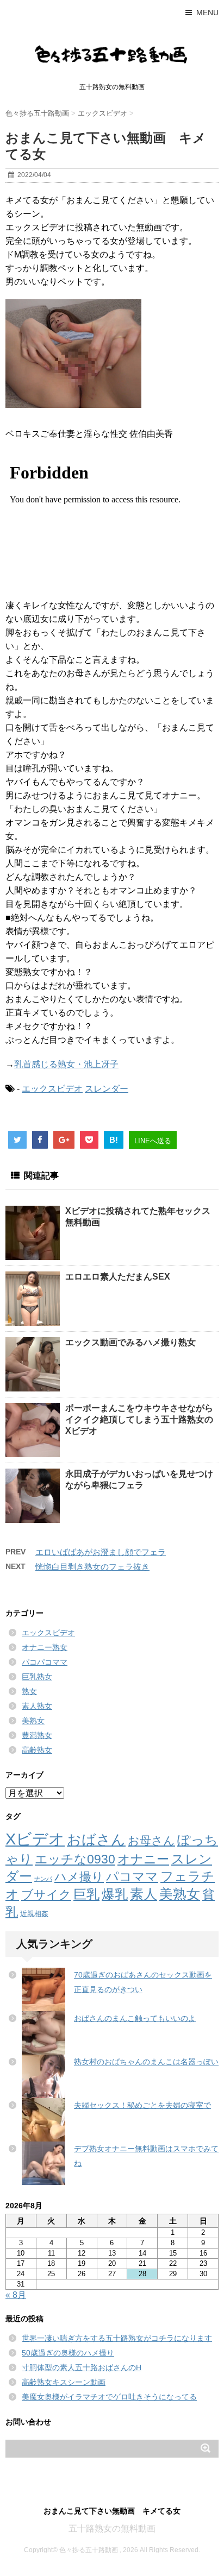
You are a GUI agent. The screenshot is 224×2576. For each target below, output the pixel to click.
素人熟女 (37, 1706)
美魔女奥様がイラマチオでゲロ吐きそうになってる (109, 2397)
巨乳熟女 (37, 1677)
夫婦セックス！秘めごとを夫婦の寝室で (142, 2105)
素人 (144, 1894)
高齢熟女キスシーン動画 (64, 2382)
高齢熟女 (37, 1750)
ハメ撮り (79, 1877)
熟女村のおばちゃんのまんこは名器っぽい (146, 2062)
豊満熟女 (37, 1735)
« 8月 (16, 2295)
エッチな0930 (75, 1859)
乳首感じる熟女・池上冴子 (66, 1064)
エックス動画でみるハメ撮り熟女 (130, 1342)
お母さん (151, 1840)
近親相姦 (34, 1914)
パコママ (132, 1877)
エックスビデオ (52, 1089)
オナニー (143, 1859)
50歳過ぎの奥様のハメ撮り (68, 2353)
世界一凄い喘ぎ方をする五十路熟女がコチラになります (117, 2338)
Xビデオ (35, 1839)
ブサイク (46, 1895)
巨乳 (86, 1894)
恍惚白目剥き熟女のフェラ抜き (92, 1567)
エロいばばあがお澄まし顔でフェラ (101, 1552)
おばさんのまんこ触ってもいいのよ (135, 2018)
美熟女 (33, 1721)
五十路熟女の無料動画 (112, 2528)
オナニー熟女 (45, 1647)
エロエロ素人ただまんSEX (118, 1277)
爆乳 (115, 1894)
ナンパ (43, 1879)
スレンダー (107, 1089)
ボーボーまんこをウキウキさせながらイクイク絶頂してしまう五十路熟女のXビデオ (139, 1419)
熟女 (29, 1691)
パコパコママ (45, 1662)
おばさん (96, 1840)
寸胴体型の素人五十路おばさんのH (82, 2367)
